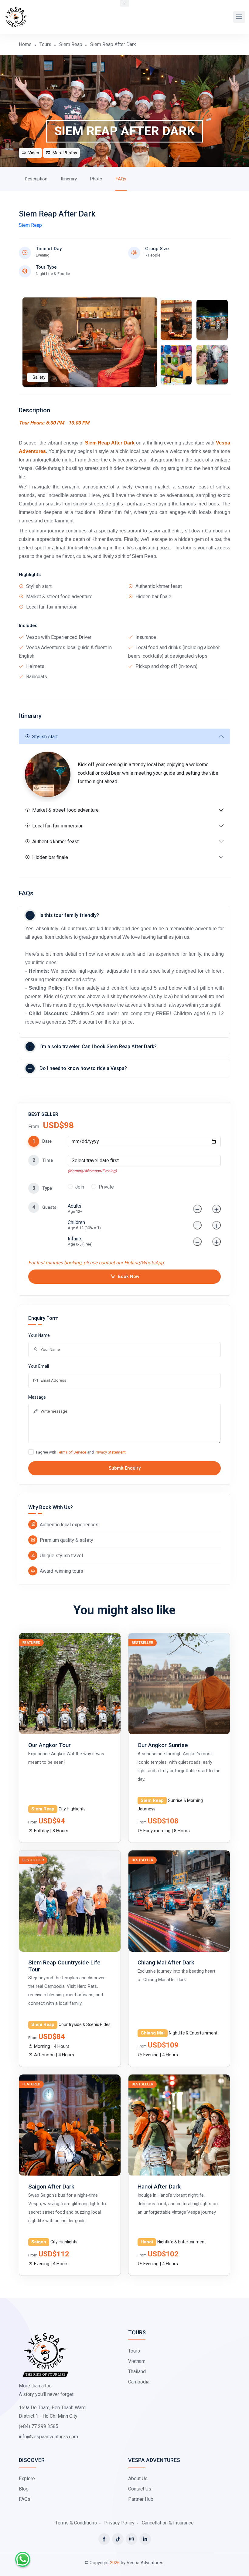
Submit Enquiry (125, 1468)
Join (80, 1187)
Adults (75, 1208)
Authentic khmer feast (55, 842)
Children (84, 1225)
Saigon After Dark (51, 2187)
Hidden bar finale (50, 857)
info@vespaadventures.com (48, 2437)
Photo (96, 179)
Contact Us (140, 2489)
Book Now (129, 1276)
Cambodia (139, 2382)
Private (106, 1187)
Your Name (39, 1335)
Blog (24, 2489)
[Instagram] (131, 2539)
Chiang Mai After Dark (166, 1962)
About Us (138, 2479)
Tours (45, 44)
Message (37, 1397)
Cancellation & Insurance (168, 2523)
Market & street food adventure (65, 810)
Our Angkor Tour (49, 1745)
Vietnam (137, 2361)
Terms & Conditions (76, 2523)
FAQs (121, 179)
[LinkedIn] (145, 2539)
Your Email (39, 1366)
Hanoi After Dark (159, 2187)
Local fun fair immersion (58, 826)
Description (36, 179)
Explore (27, 2479)
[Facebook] (104, 2539)
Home (25, 44)
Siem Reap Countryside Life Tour (64, 1966)
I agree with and (81, 1452)
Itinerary (69, 179)
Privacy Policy (119, 2523)
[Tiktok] (118, 2539)
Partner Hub (141, 2499)
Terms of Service (72, 1452)
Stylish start (45, 737)
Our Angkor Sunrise (163, 1745)
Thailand (137, 2371)
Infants (80, 1241)
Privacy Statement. (111, 1452)
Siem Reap (71, 44)
